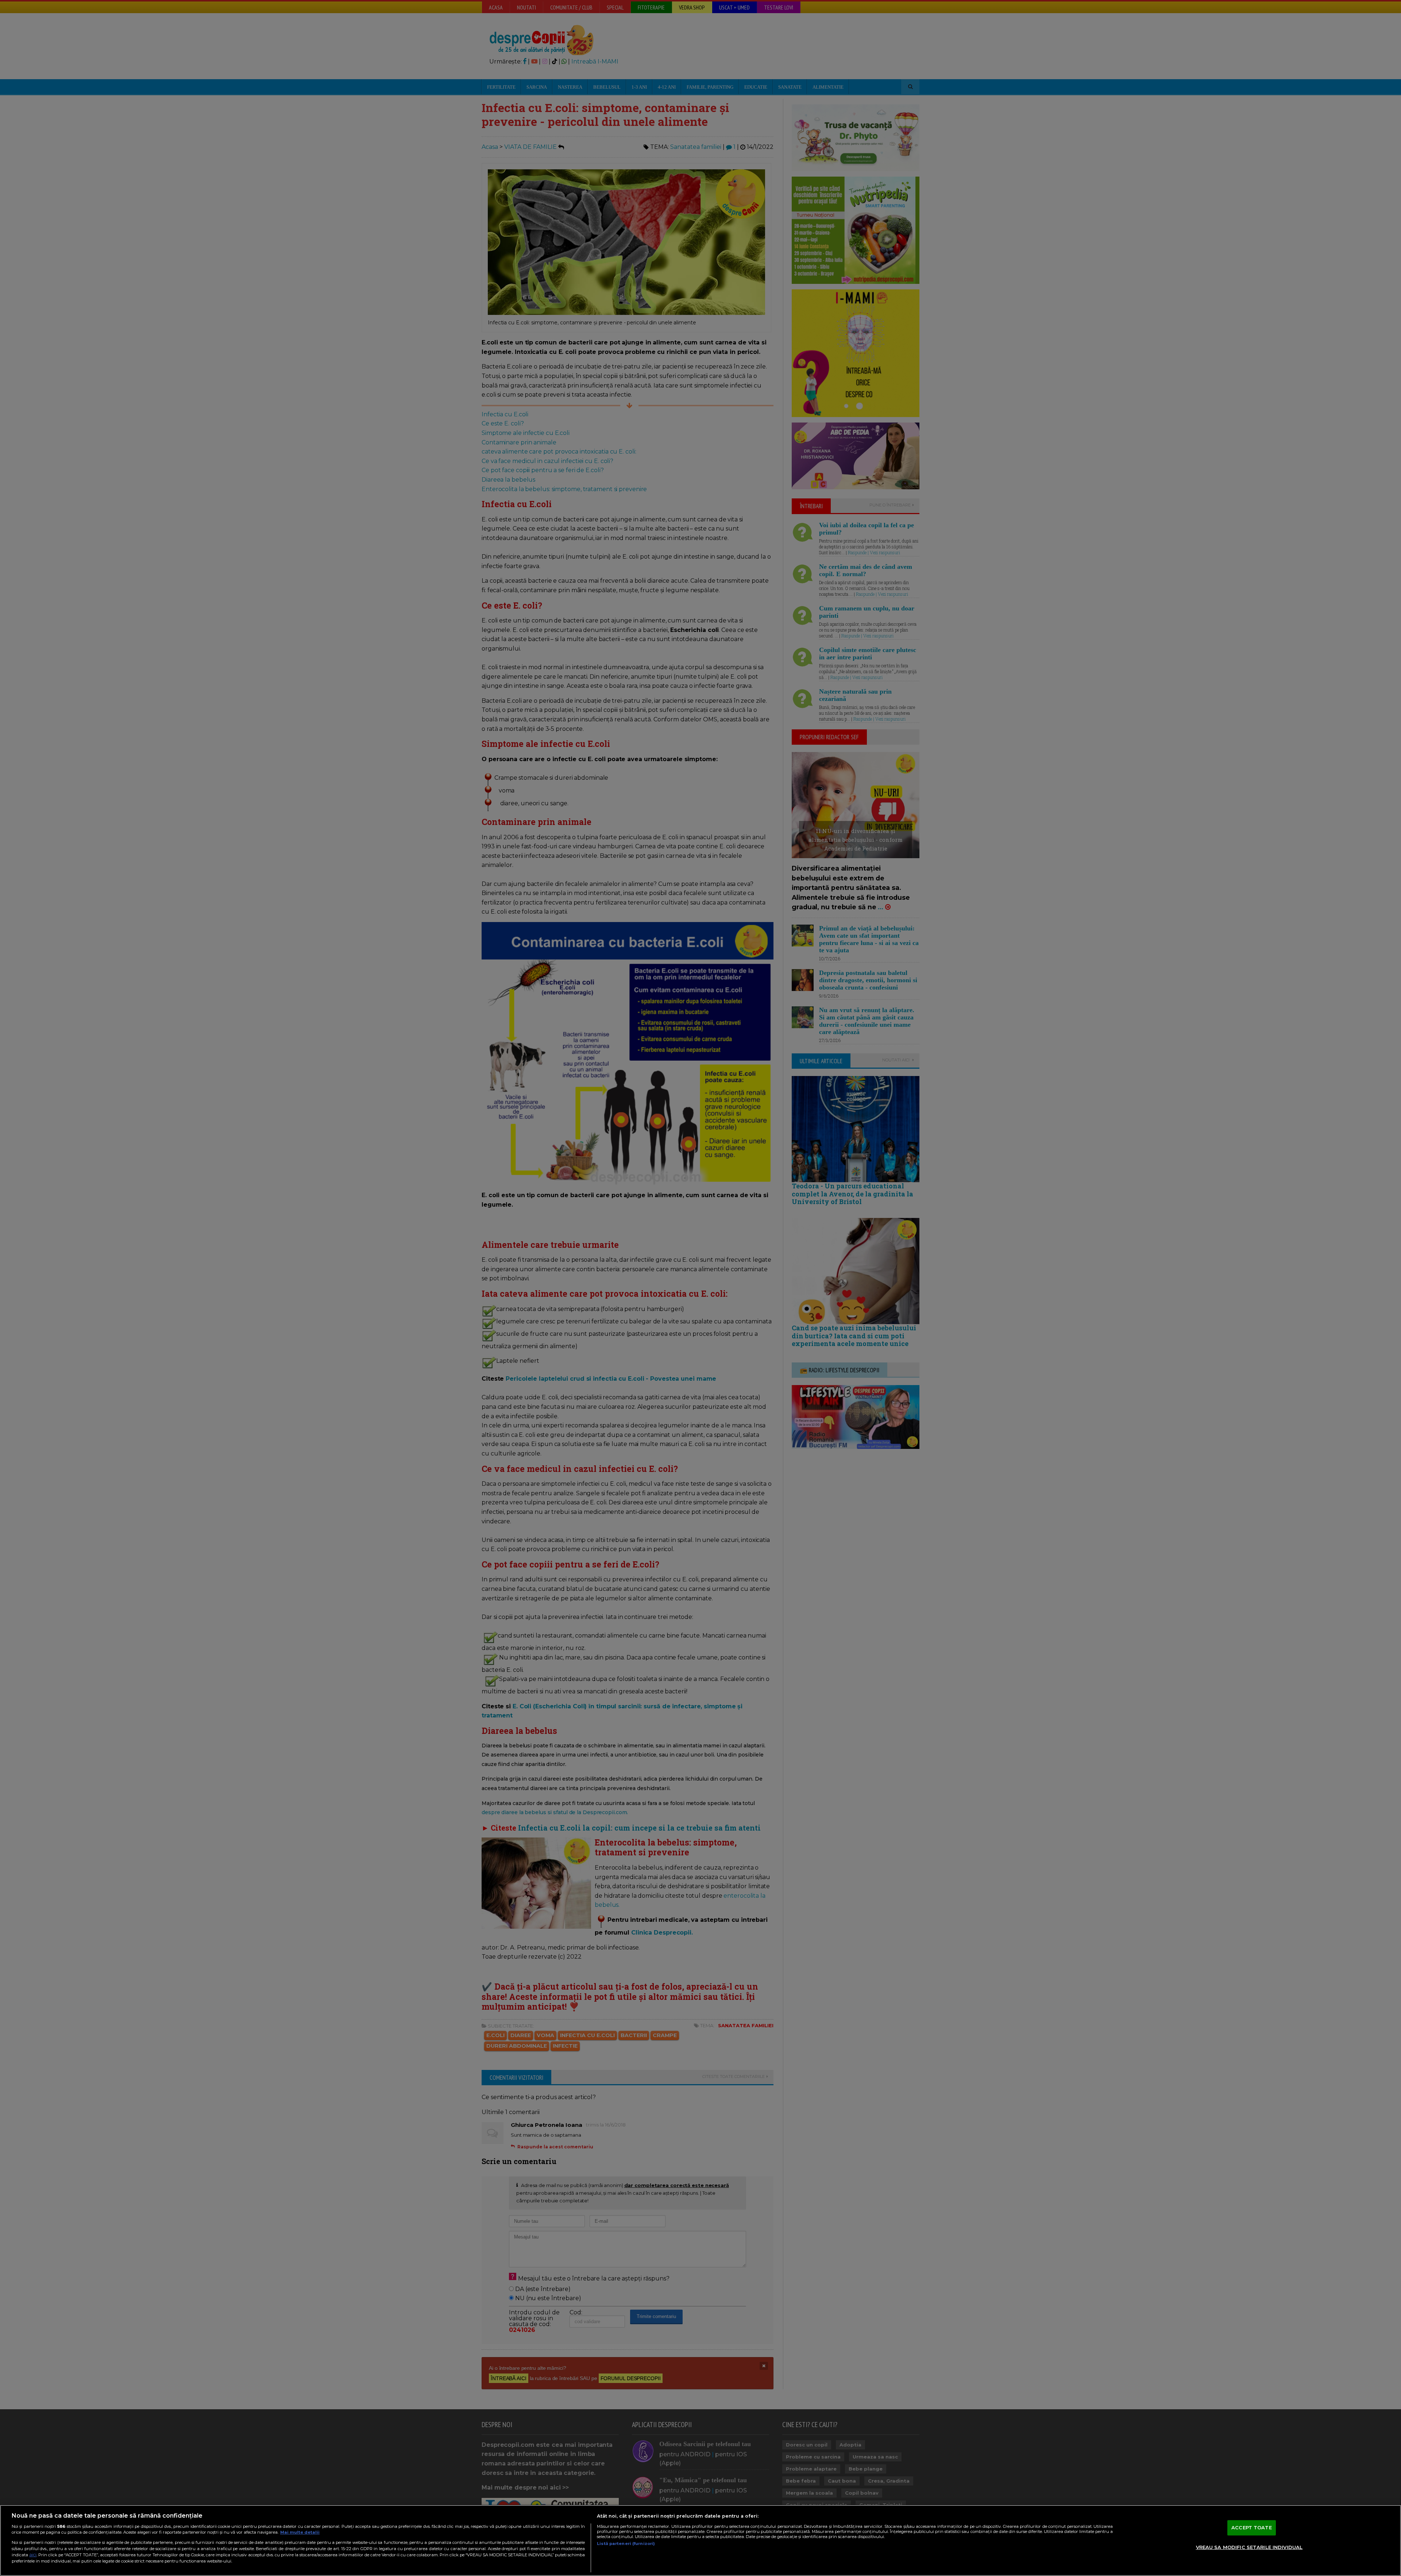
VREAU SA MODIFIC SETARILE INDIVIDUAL (1249, 2547)
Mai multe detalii (300, 2532)
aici (33, 2555)
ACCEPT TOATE (1252, 2527)
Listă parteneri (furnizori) (626, 2544)
